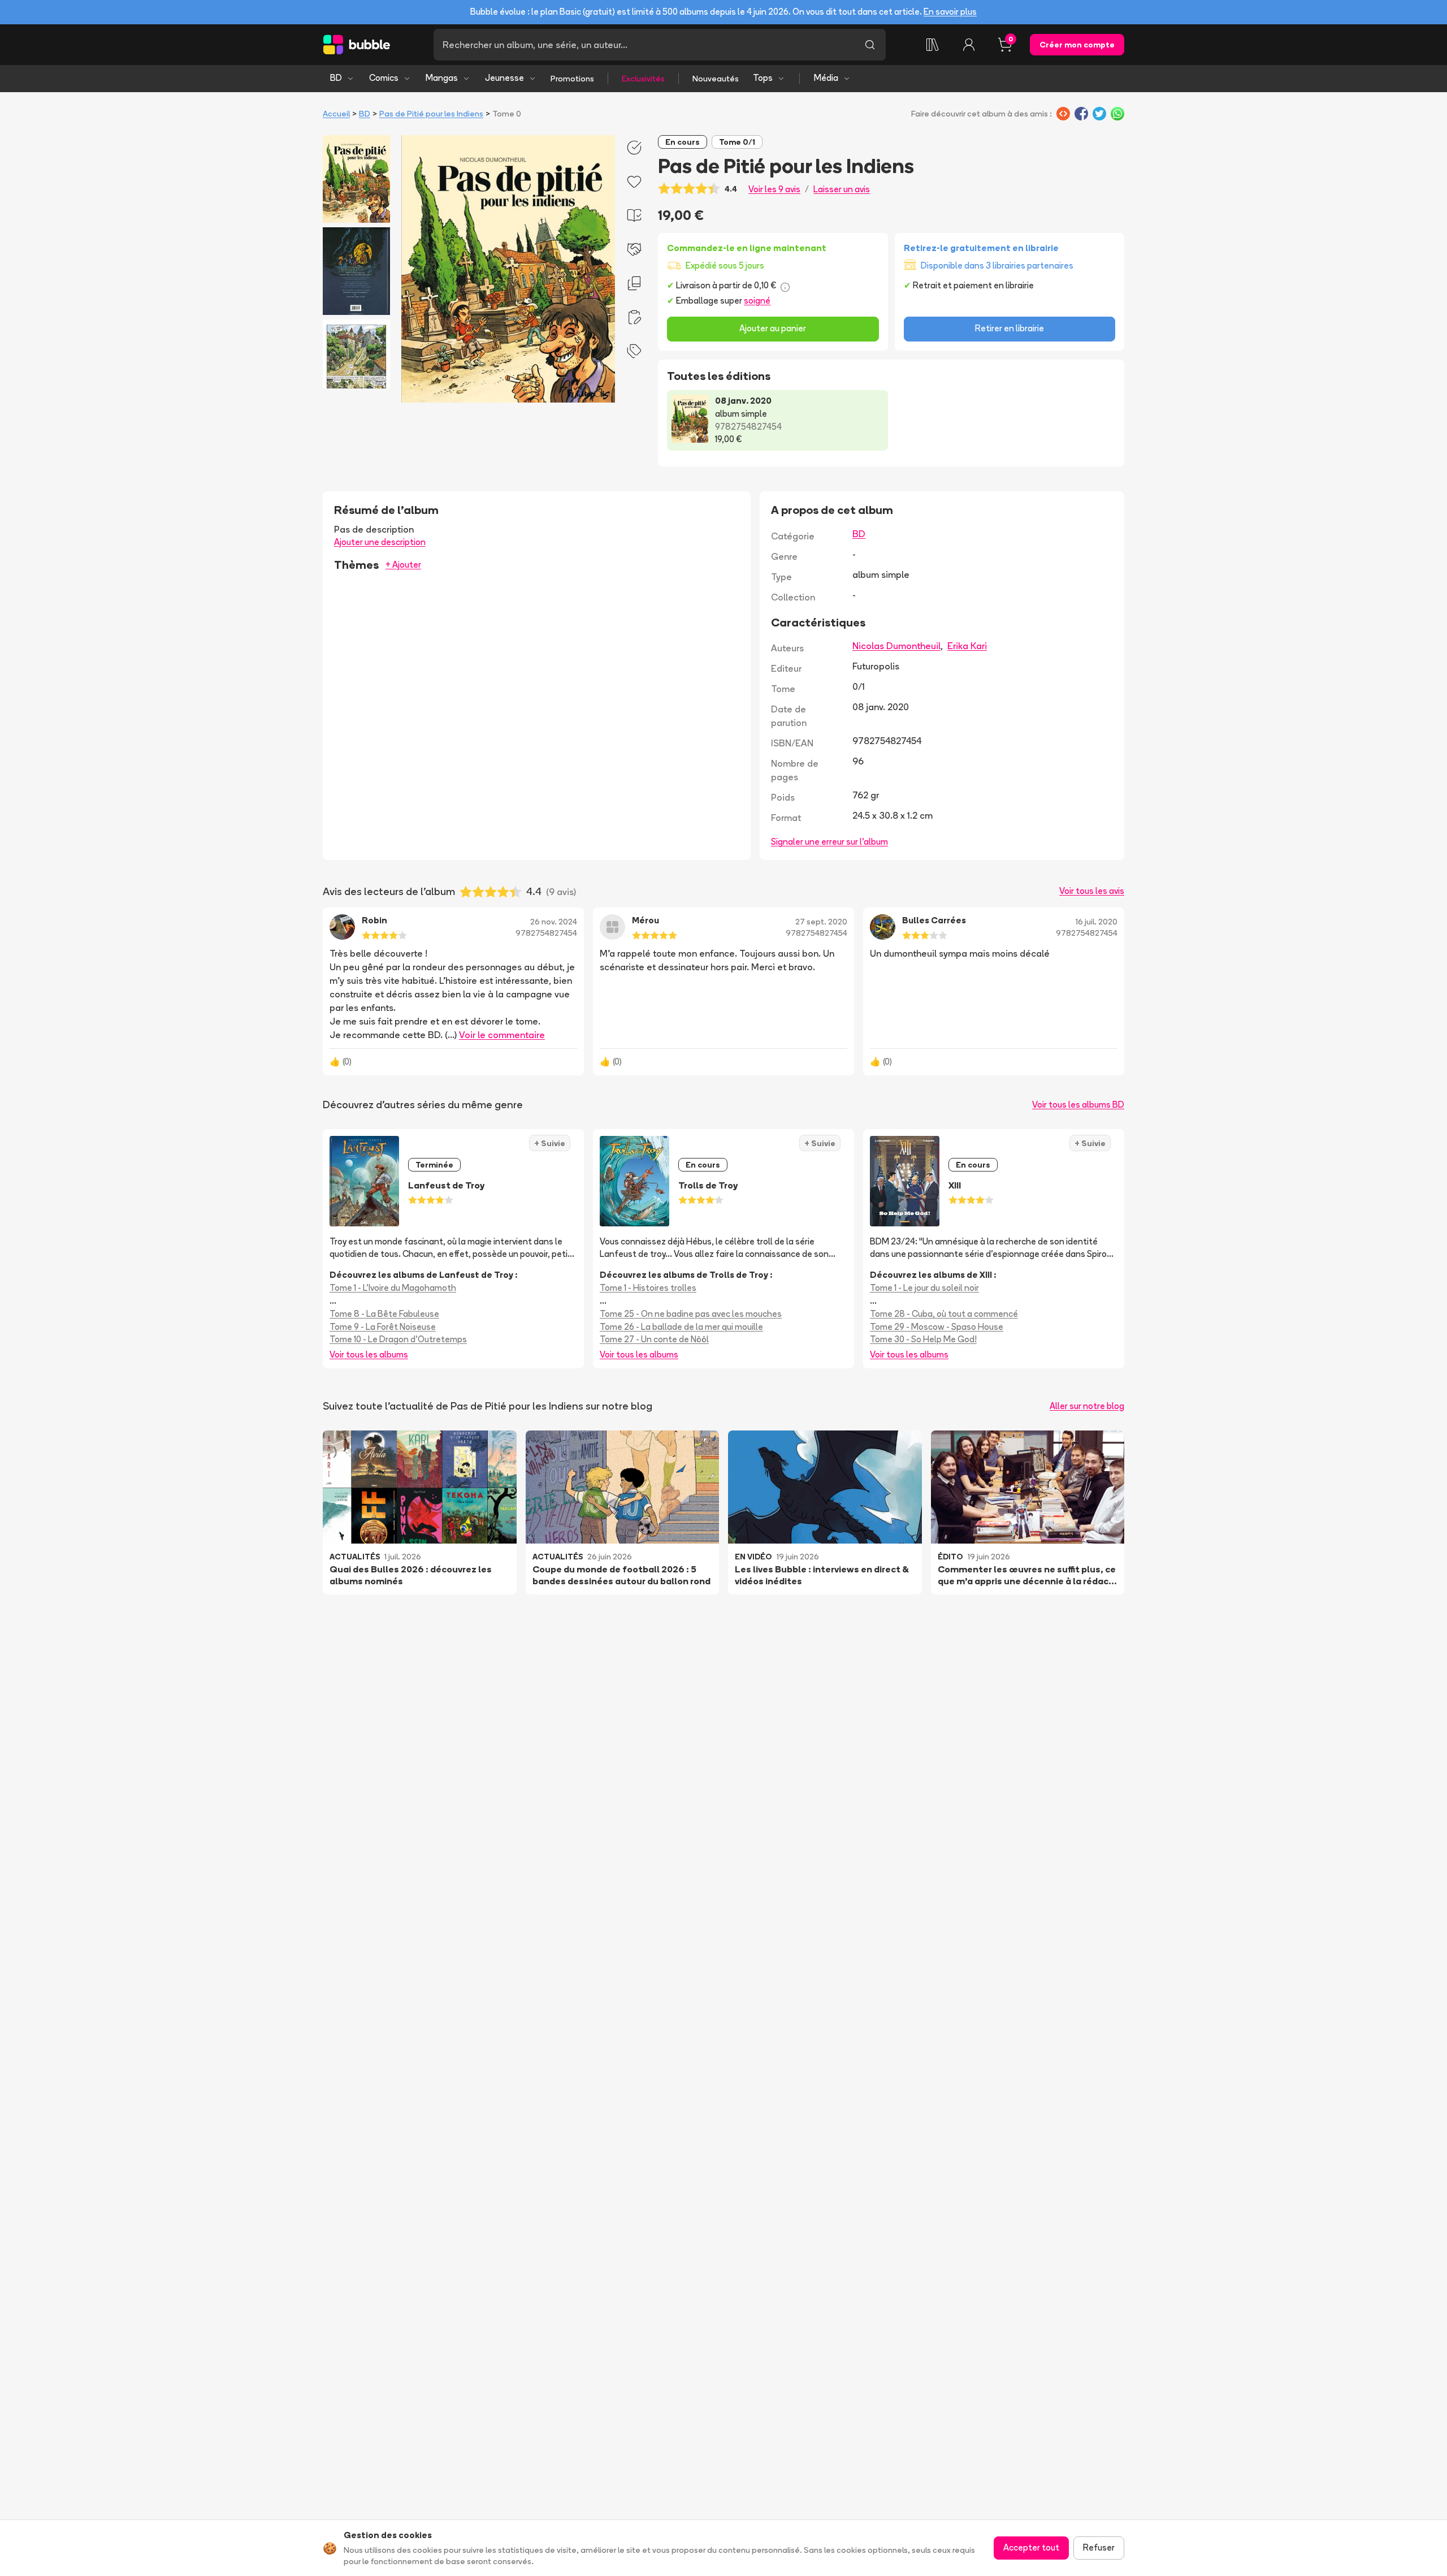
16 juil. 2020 (1097, 922)
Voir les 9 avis (774, 189)
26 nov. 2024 (554, 922)
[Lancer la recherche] (870, 45)
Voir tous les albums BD (1078, 1105)
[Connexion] (969, 45)
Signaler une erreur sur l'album (829, 842)
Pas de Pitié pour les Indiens (431, 114)
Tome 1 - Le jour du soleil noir (924, 1288)
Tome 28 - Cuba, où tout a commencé (944, 1314)
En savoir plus (950, 12)
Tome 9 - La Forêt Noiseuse (383, 1327)
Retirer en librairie (1010, 328)
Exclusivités (643, 79)
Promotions (572, 79)
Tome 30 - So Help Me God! (923, 1339)
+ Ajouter (403, 565)
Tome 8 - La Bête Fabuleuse (384, 1314)
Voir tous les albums (369, 1354)
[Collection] (933, 45)
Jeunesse (504, 78)
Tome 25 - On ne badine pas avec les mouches (691, 1314)
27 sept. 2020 (821, 922)
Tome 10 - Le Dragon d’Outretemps (398, 1339)
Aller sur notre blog (1087, 1406)
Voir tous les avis (1092, 891)
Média (826, 78)
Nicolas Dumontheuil (896, 646)
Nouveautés (716, 79)
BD (336, 78)
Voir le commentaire (502, 1035)
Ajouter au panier (773, 328)
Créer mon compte (1077, 45)
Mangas (442, 78)
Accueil (336, 114)
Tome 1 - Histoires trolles (648, 1288)
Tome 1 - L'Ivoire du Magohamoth (393, 1288)
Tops (763, 78)
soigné (757, 301)
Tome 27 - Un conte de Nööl (654, 1339)
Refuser (1099, 2547)
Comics (384, 78)
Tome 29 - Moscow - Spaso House (937, 1327)
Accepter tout (1031, 2547)
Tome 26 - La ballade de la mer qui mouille (681, 1327)
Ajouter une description (380, 542)
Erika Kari (967, 646)
